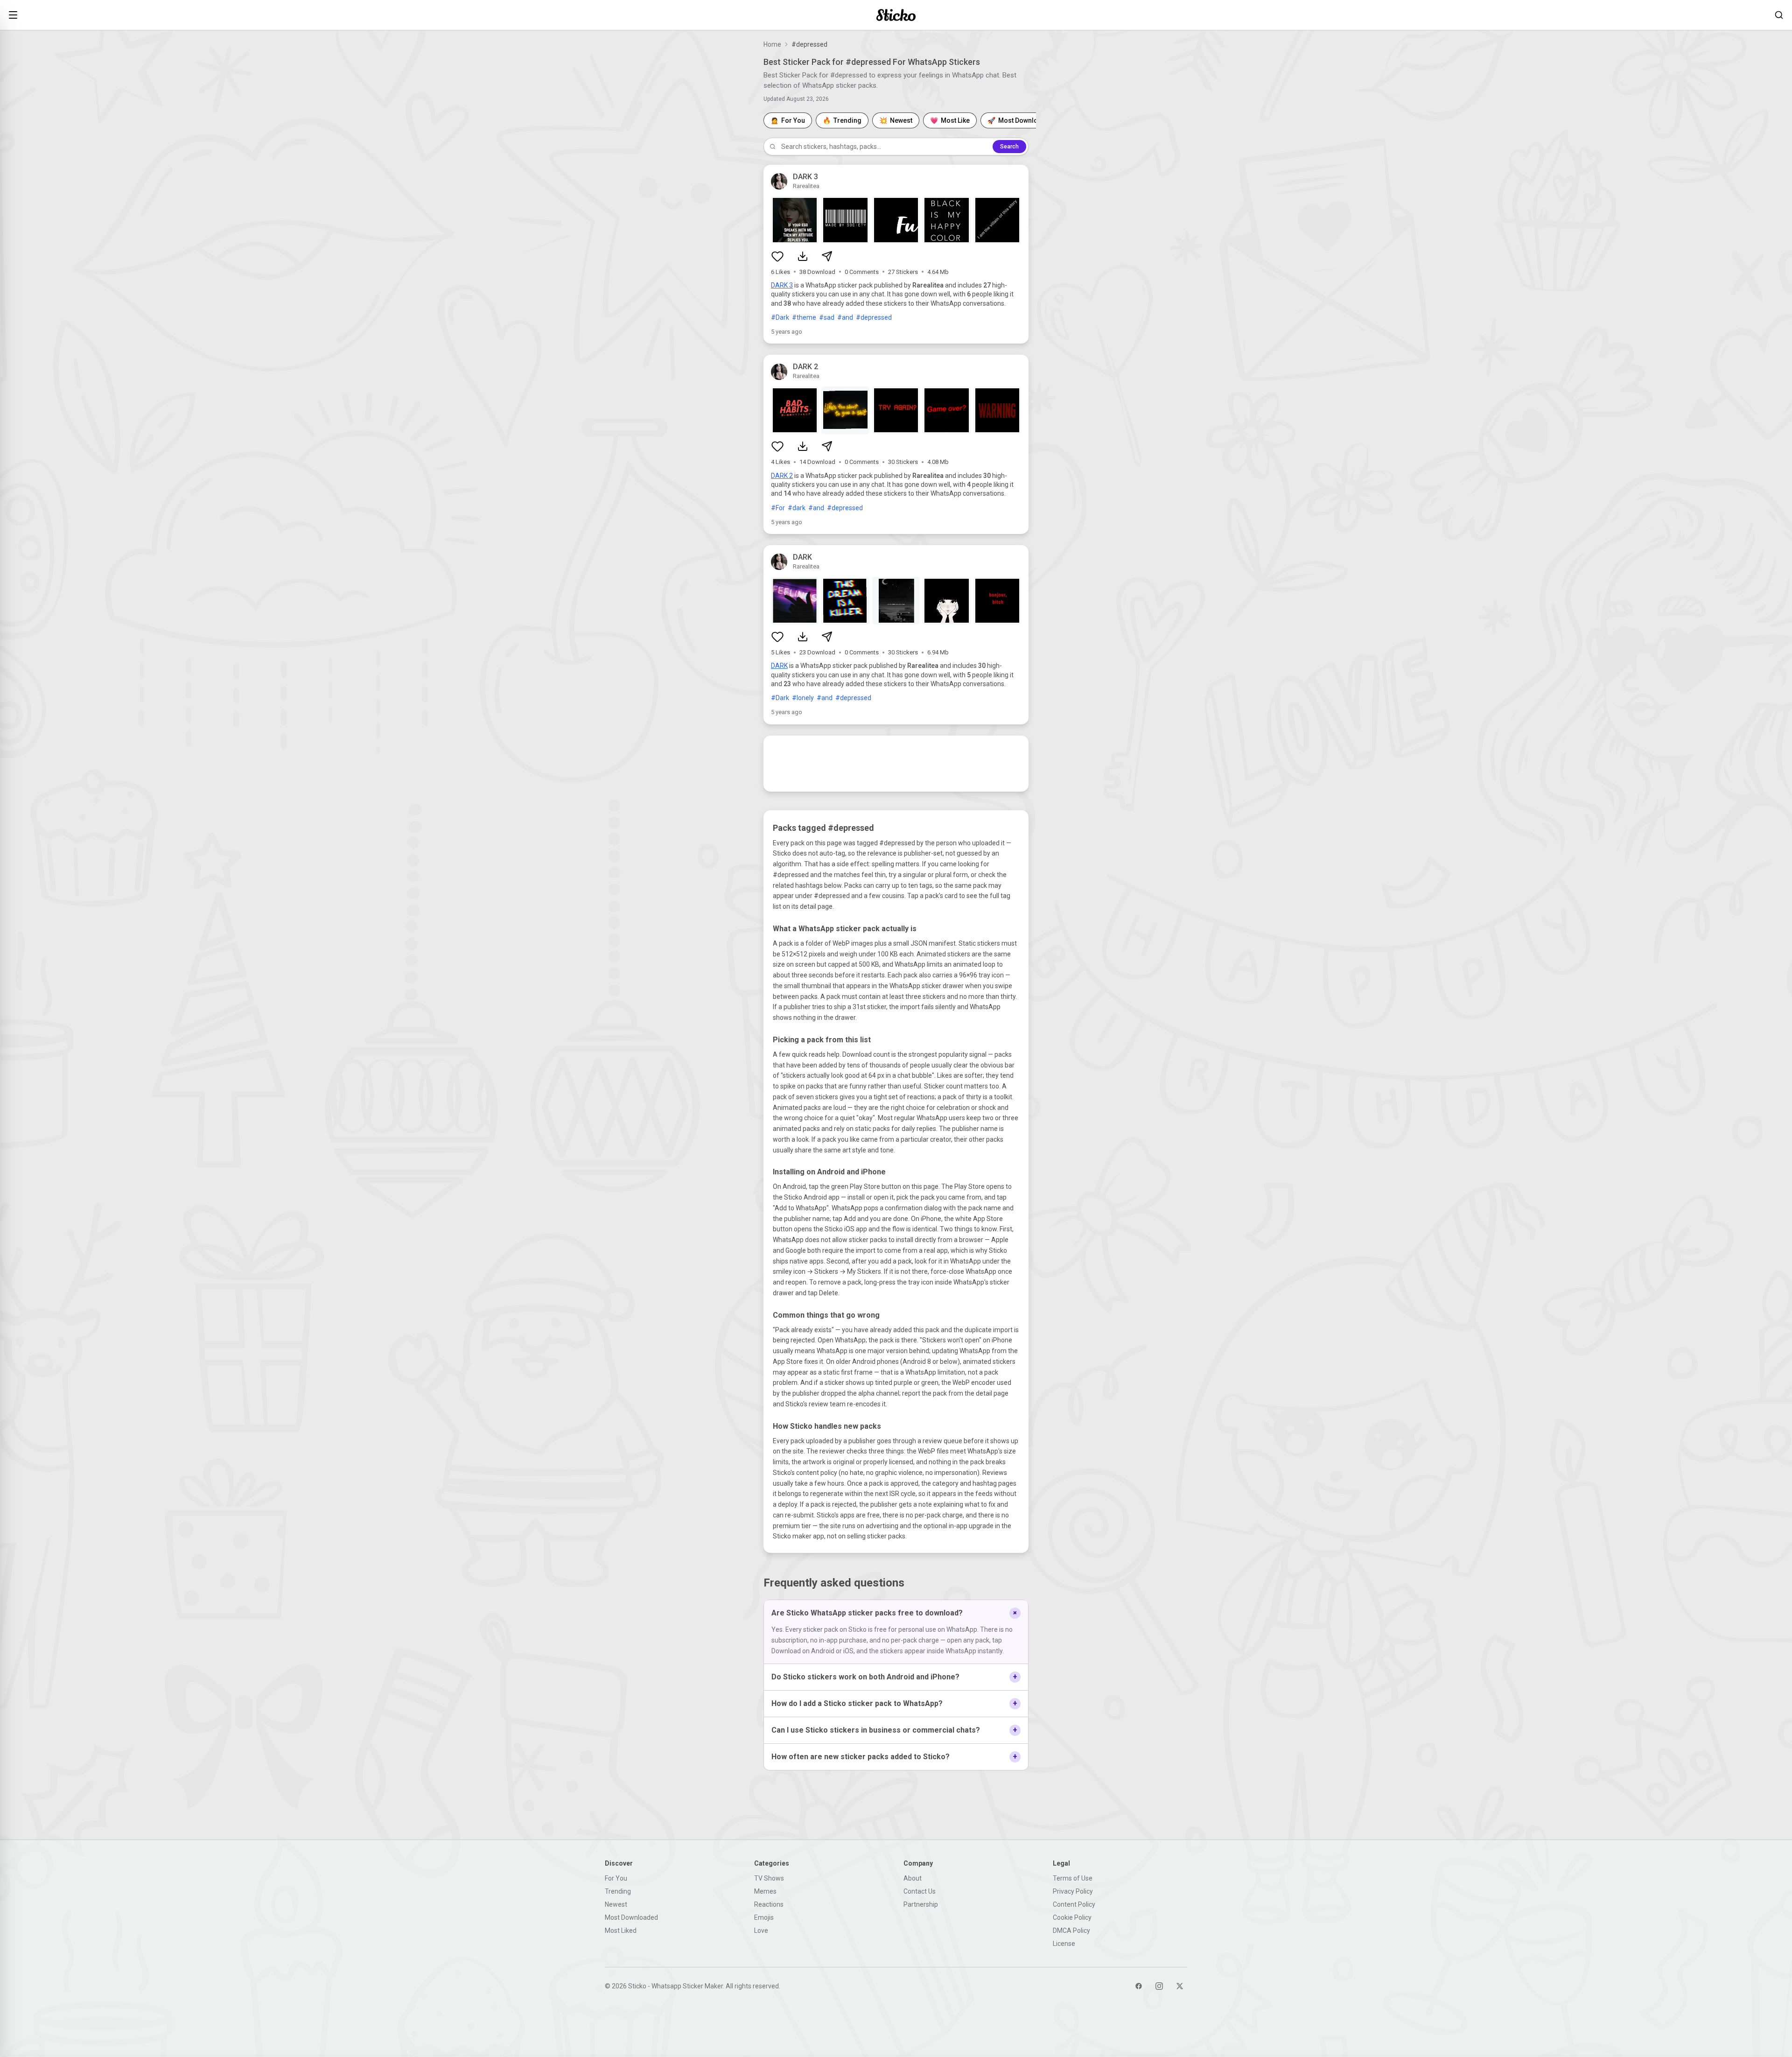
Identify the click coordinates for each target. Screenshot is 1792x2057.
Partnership (921, 1904)
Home (772, 44)
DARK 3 (782, 285)
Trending (618, 1891)
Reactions (769, 1904)
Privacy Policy (1073, 1891)
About (913, 1878)
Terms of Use (1073, 1878)
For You (616, 1878)
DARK (779, 666)
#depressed (874, 317)
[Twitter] (1180, 1986)
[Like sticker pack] (777, 256)
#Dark (780, 317)
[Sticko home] (896, 15)
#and (845, 317)
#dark (797, 508)
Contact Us (920, 1891)
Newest (616, 1904)
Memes (765, 1891)
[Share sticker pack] (827, 256)
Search (1009, 147)
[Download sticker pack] (803, 256)
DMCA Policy (1071, 1931)
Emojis (764, 1917)
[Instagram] (1159, 1986)
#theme (804, 317)
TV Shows (769, 1878)
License (1064, 1944)
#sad (827, 317)
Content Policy (1074, 1904)
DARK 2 (782, 476)
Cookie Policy (1072, 1917)
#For (778, 508)
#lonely (803, 698)
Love (761, 1931)
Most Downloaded (631, 1917)
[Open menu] (13, 15)
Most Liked (621, 1931)
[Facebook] (1139, 1986)
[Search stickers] (1779, 15)
